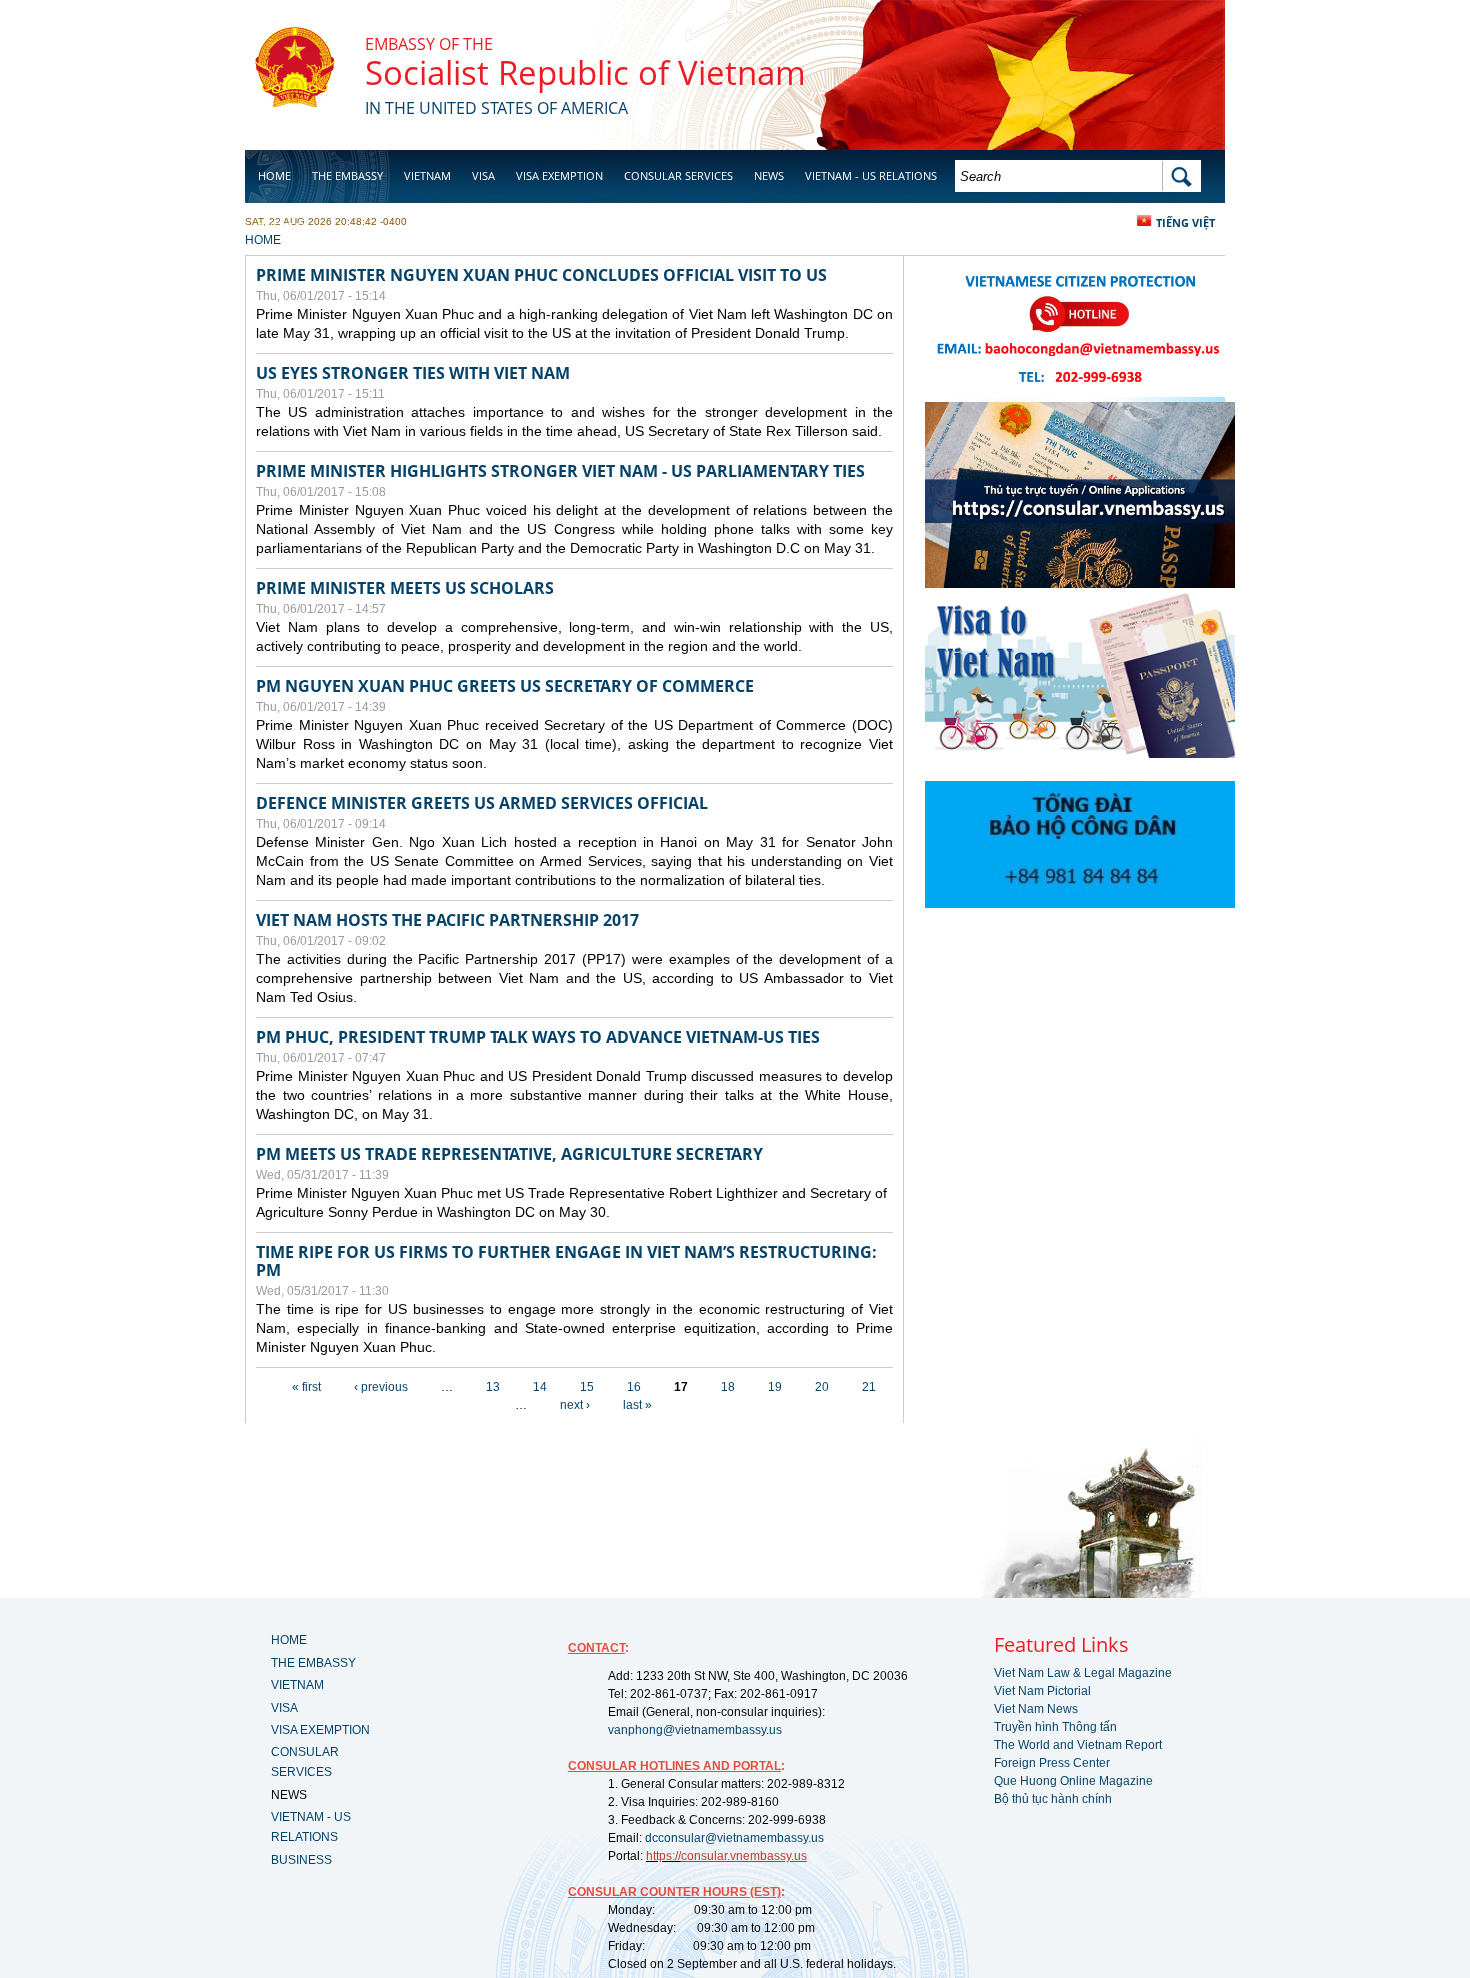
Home (274, 175)
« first (306, 1387)
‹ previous (381, 1387)
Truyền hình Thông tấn (1055, 1727)
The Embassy (347, 175)
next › (575, 1405)
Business (283, 226)
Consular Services (678, 175)
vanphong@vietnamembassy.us (695, 1730)
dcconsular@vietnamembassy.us (734, 1838)
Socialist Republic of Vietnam (585, 72)
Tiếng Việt (1185, 222)
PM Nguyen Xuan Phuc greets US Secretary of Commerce (505, 686)
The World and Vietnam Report (1078, 1745)
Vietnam (427, 175)
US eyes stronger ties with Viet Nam (413, 373)
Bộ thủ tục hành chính (1053, 1799)
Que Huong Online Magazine (1073, 1781)
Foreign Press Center (1052, 1763)
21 (869, 1387)
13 (493, 1387)
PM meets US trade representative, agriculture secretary (509, 1154)
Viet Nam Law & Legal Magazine (1083, 1673)
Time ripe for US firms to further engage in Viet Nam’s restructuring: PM (566, 1261)
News (769, 175)
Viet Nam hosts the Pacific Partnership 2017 (447, 920)
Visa (483, 175)
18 (728, 1387)
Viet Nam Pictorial (1042, 1691)
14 (540, 1387)
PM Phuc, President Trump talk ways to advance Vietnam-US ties (538, 1037)
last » (637, 1405)
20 (822, 1387)
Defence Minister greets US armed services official (482, 803)
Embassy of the (429, 44)
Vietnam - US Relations (871, 175)
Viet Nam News (1036, 1709)
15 (587, 1387)
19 (775, 1387)
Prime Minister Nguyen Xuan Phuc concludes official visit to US (541, 275)
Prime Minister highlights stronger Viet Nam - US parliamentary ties (560, 471)
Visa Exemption (559, 175)
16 (634, 1387)
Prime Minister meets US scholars (405, 588)
